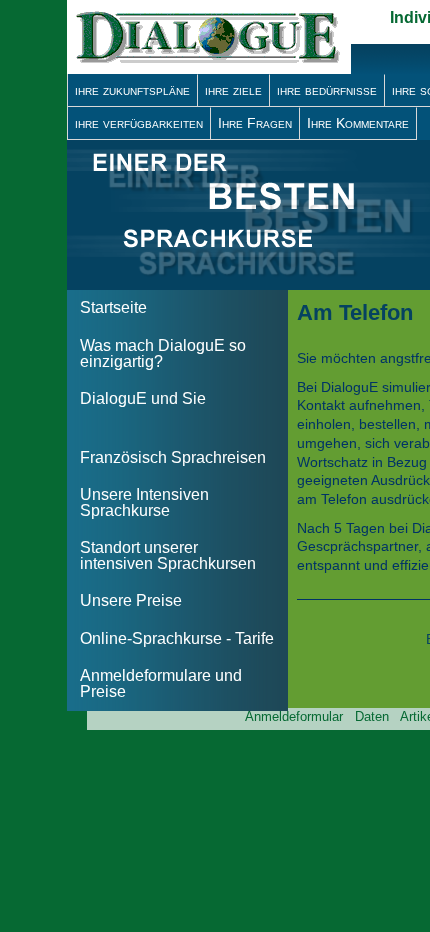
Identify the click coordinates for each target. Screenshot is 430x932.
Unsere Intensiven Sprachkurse (144, 502)
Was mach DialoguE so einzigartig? (163, 353)
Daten (372, 716)
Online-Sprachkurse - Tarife (177, 638)
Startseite (113, 307)
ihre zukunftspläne (132, 90)
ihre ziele (233, 90)
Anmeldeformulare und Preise (161, 683)
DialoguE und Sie (143, 398)
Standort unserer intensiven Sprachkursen (168, 555)
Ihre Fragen (255, 123)
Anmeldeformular (294, 716)
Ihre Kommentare (358, 123)
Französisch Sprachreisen (173, 457)
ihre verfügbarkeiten (139, 123)
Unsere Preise (131, 600)
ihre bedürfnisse (327, 90)
